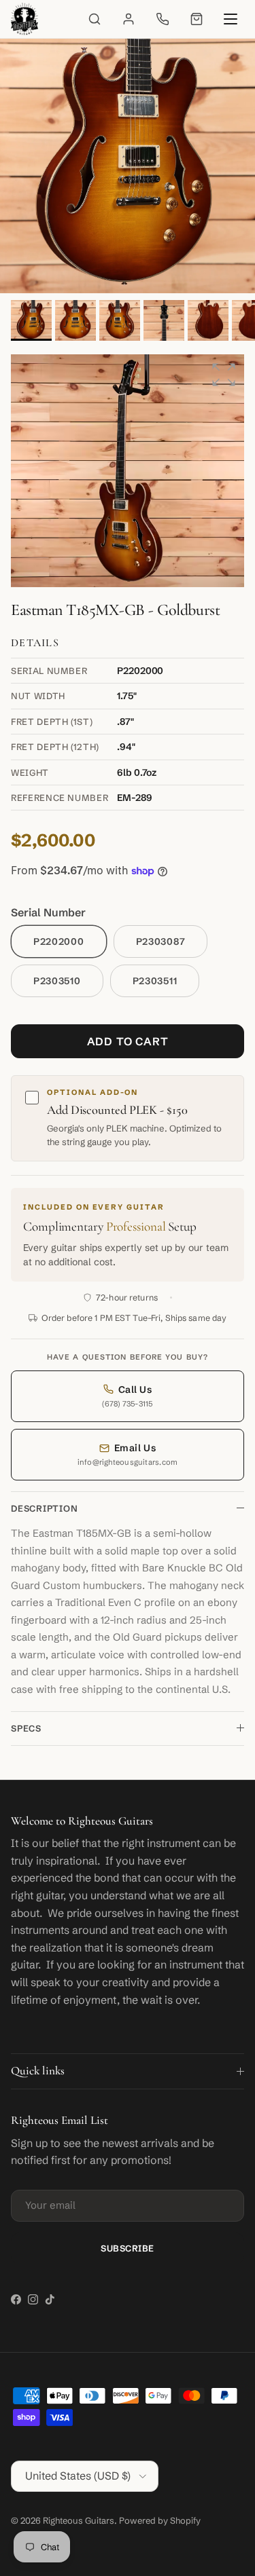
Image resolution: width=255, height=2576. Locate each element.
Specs (26, 1728)
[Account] (129, 19)
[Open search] (95, 19)
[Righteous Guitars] (24, 19)
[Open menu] (231, 19)
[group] (128, 471)
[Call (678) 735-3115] (163, 19)
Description (45, 1508)
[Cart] (197, 19)
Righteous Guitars (79, 2520)
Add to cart (128, 1041)
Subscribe (128, 2248)
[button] (224, 375)
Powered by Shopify (160, 2520)
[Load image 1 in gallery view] (128, 166)
